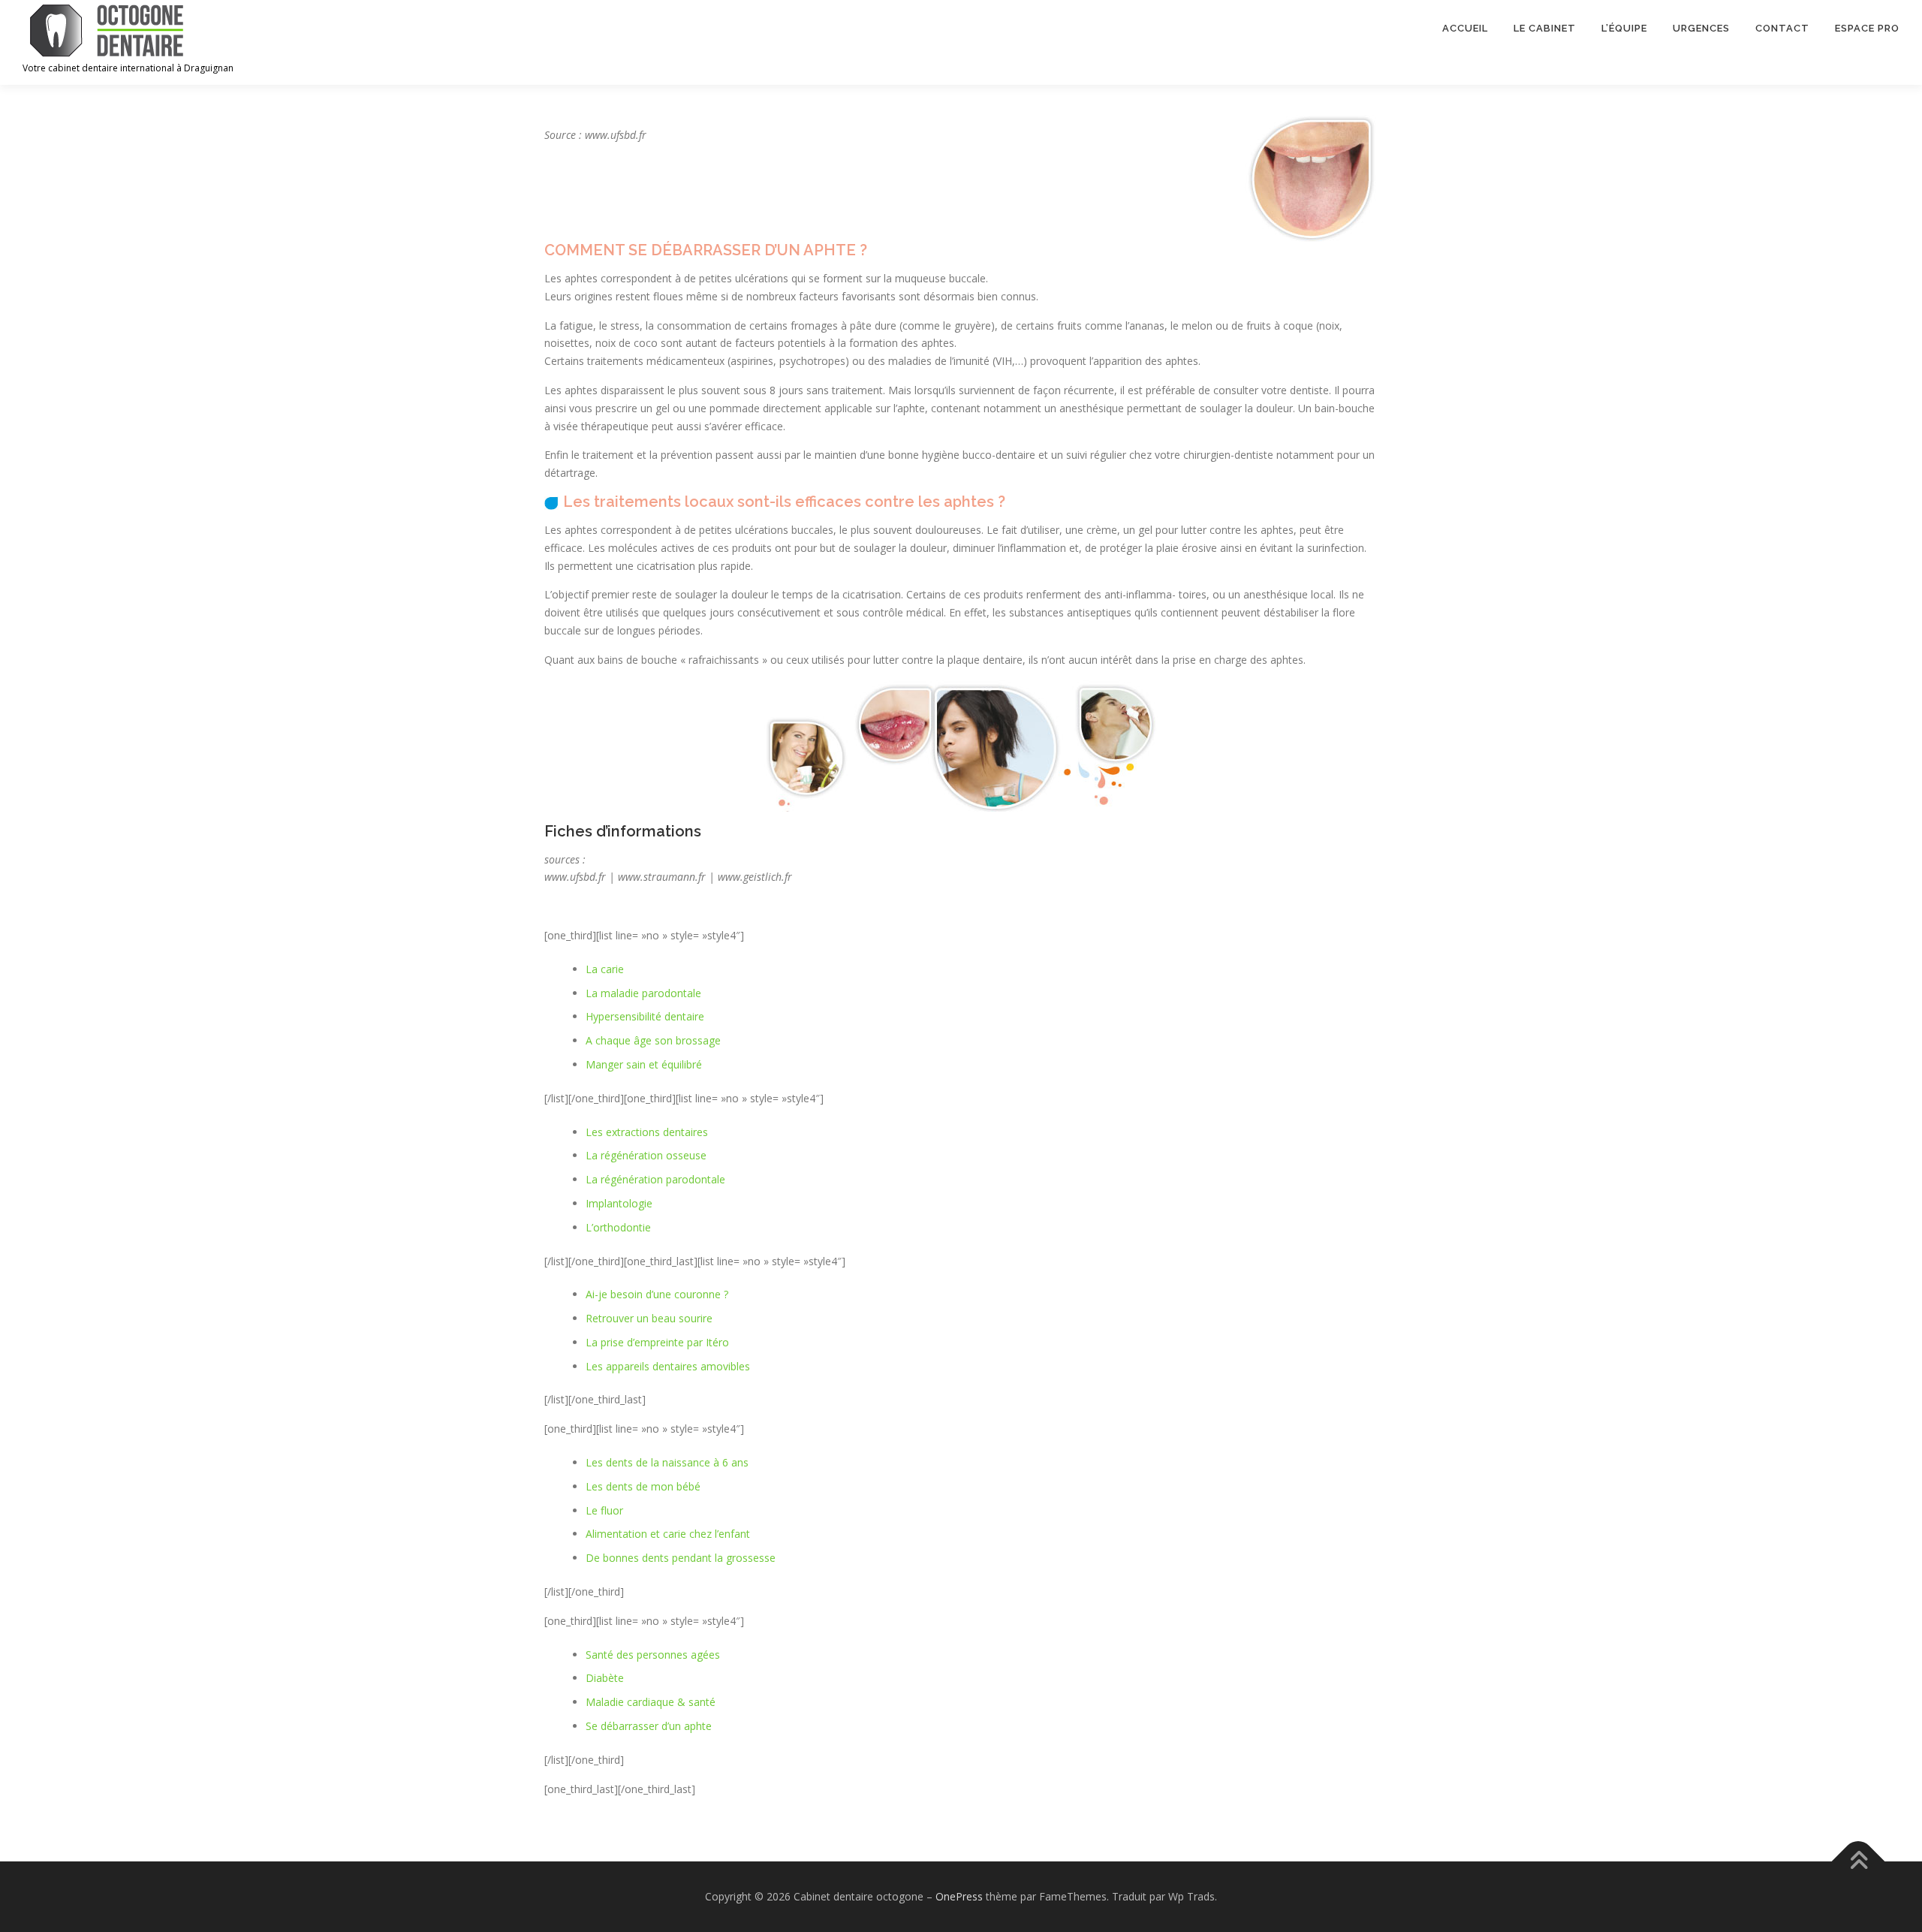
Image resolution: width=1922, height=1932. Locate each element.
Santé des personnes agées (653, 1655)
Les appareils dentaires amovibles (668, 1366)
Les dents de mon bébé (643, 1486)
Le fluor (604, 1510)
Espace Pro (1867, 28)
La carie (605, 969)
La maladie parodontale (643, 993)
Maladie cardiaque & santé (651, 1702)
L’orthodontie (618, 1227)
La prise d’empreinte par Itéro (657, 1342)
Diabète (605, 1678)
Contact (1782, 28)
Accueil (1465, 28)
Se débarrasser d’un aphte (649, 1726)
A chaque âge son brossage (653, 1040)
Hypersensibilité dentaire (645, 1016)
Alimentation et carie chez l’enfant (668, 1534)
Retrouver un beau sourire (649, 1318)
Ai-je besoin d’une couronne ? (657, 1294)
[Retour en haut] (1859, 1862)
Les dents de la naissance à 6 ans (667, 1462)
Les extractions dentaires (647, 1132)
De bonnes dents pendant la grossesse (681, 1558)
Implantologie (619, 1203)
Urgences (1701, 28)
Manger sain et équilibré (644, 1064)
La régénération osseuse (646, 1155)
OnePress (959, 1896)
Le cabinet (1545, 28)
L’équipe (1624, 28)
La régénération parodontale (655, 1179)
